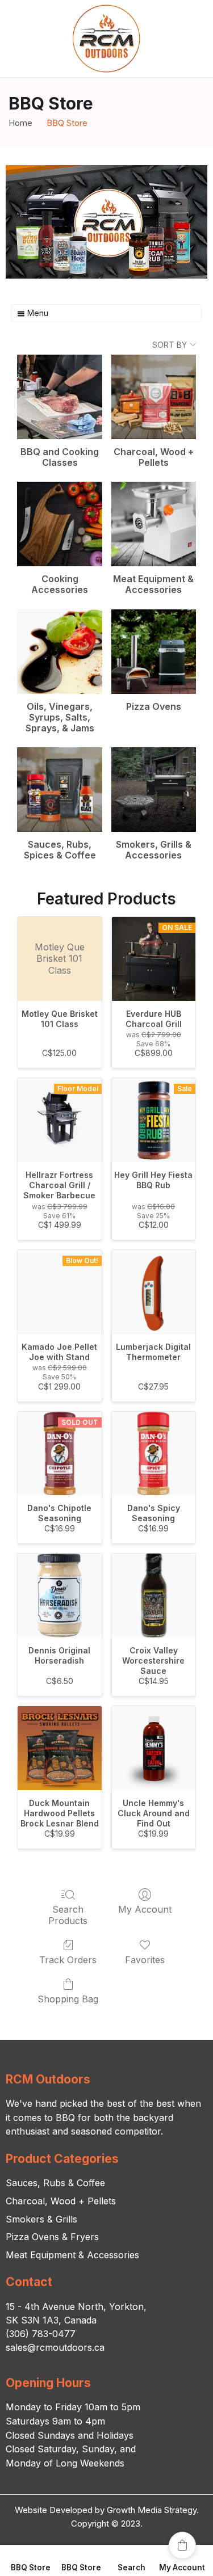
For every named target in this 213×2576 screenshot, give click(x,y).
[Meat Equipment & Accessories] (154, 524)
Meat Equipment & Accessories (72, 2255)
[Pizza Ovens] (154, 652)
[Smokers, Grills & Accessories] (154, 790)
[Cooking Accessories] (59, 524)
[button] (182, 2545)
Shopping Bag (68, 1999)
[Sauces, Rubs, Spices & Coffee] (59, 790)
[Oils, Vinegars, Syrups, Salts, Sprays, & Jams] (59, 652)
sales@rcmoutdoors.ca (55, 2347)
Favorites (145, 1960)
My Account (145, 1909)
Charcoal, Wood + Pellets (61, 2201)
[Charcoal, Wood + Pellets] (154, 397)
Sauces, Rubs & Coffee (55, 2183)
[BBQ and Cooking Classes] (59, 397)
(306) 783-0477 (41, 2334)
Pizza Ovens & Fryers (52, 2237)
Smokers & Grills (41, 2219)
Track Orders (68, 1960)
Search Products (68, 1915)
